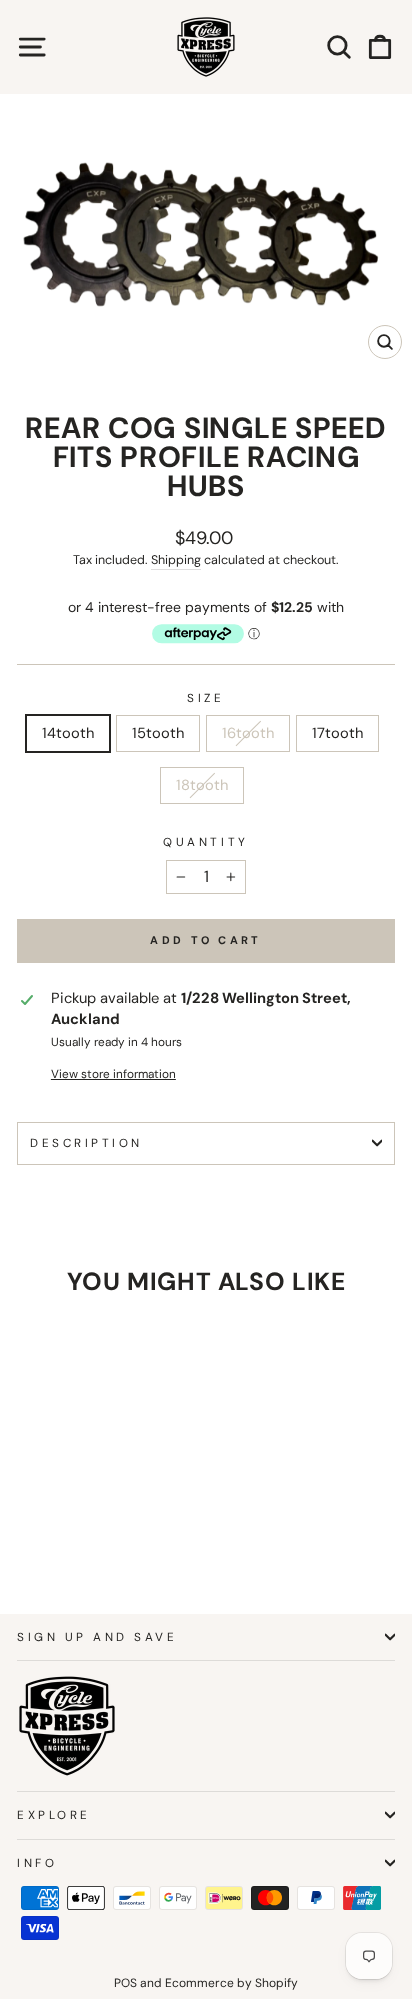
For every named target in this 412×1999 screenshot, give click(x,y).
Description (86, 1143)
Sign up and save (97, 1637)
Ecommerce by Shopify (231, 1983)
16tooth (248, 733)
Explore (54, 1815)
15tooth (158, 733)
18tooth (202, 785)
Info (37, 1863)
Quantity (205, 842)
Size (205, 698)
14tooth (68, 733)
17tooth (337, 733)
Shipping (176, 560)
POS (125, 1983)
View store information (113, 1074)
